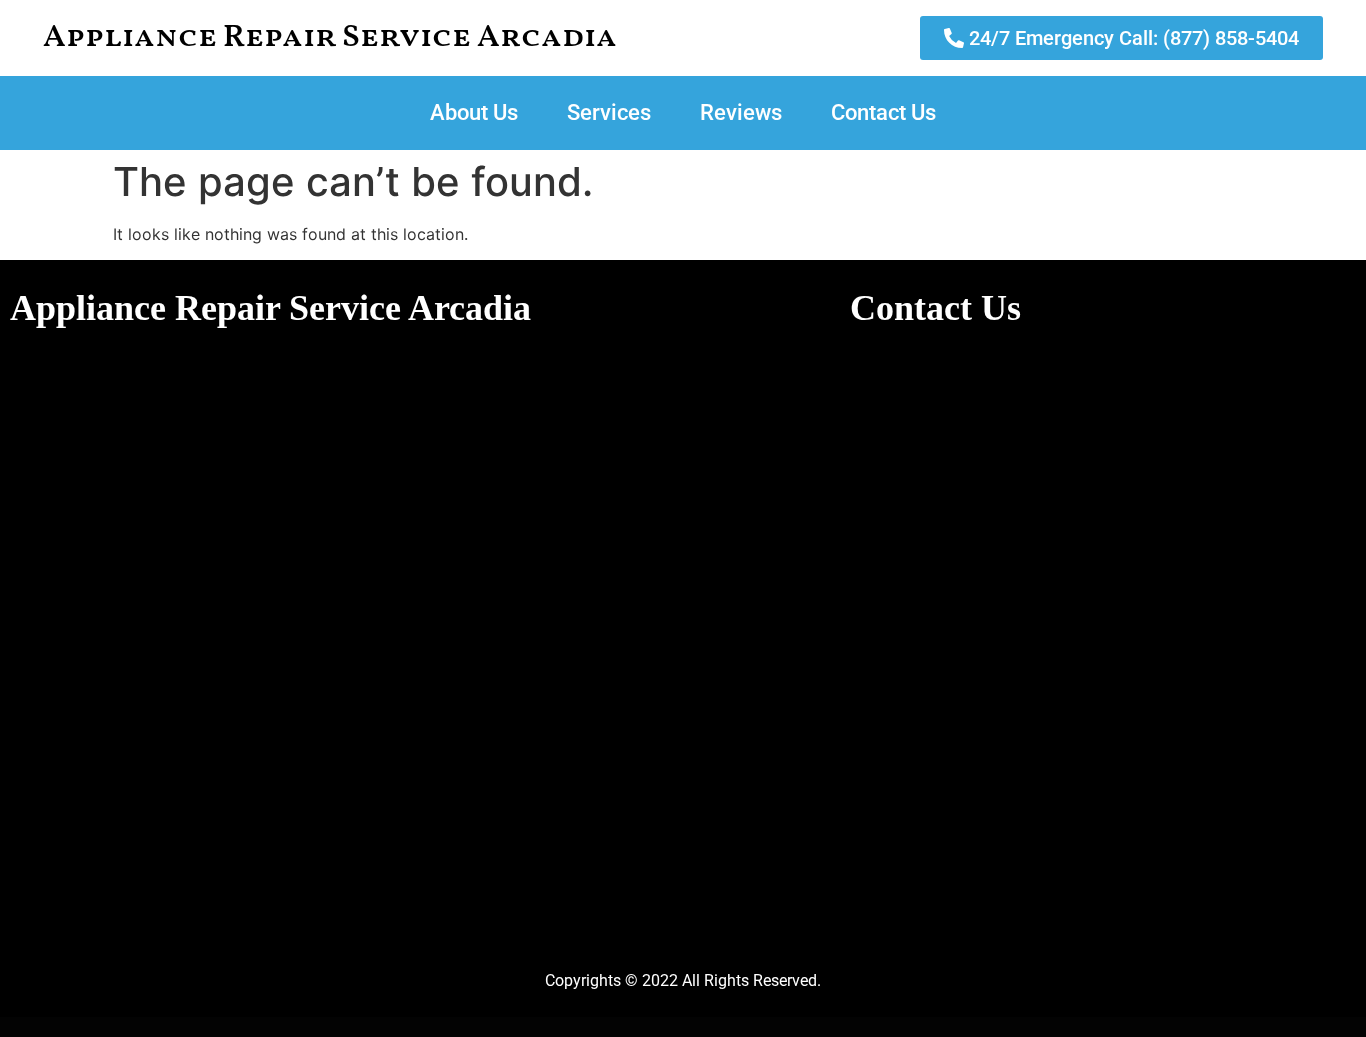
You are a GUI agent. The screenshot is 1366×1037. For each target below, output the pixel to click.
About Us (474, 112)
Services (609, 112)
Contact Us (883, 112)
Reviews (741, 112)
